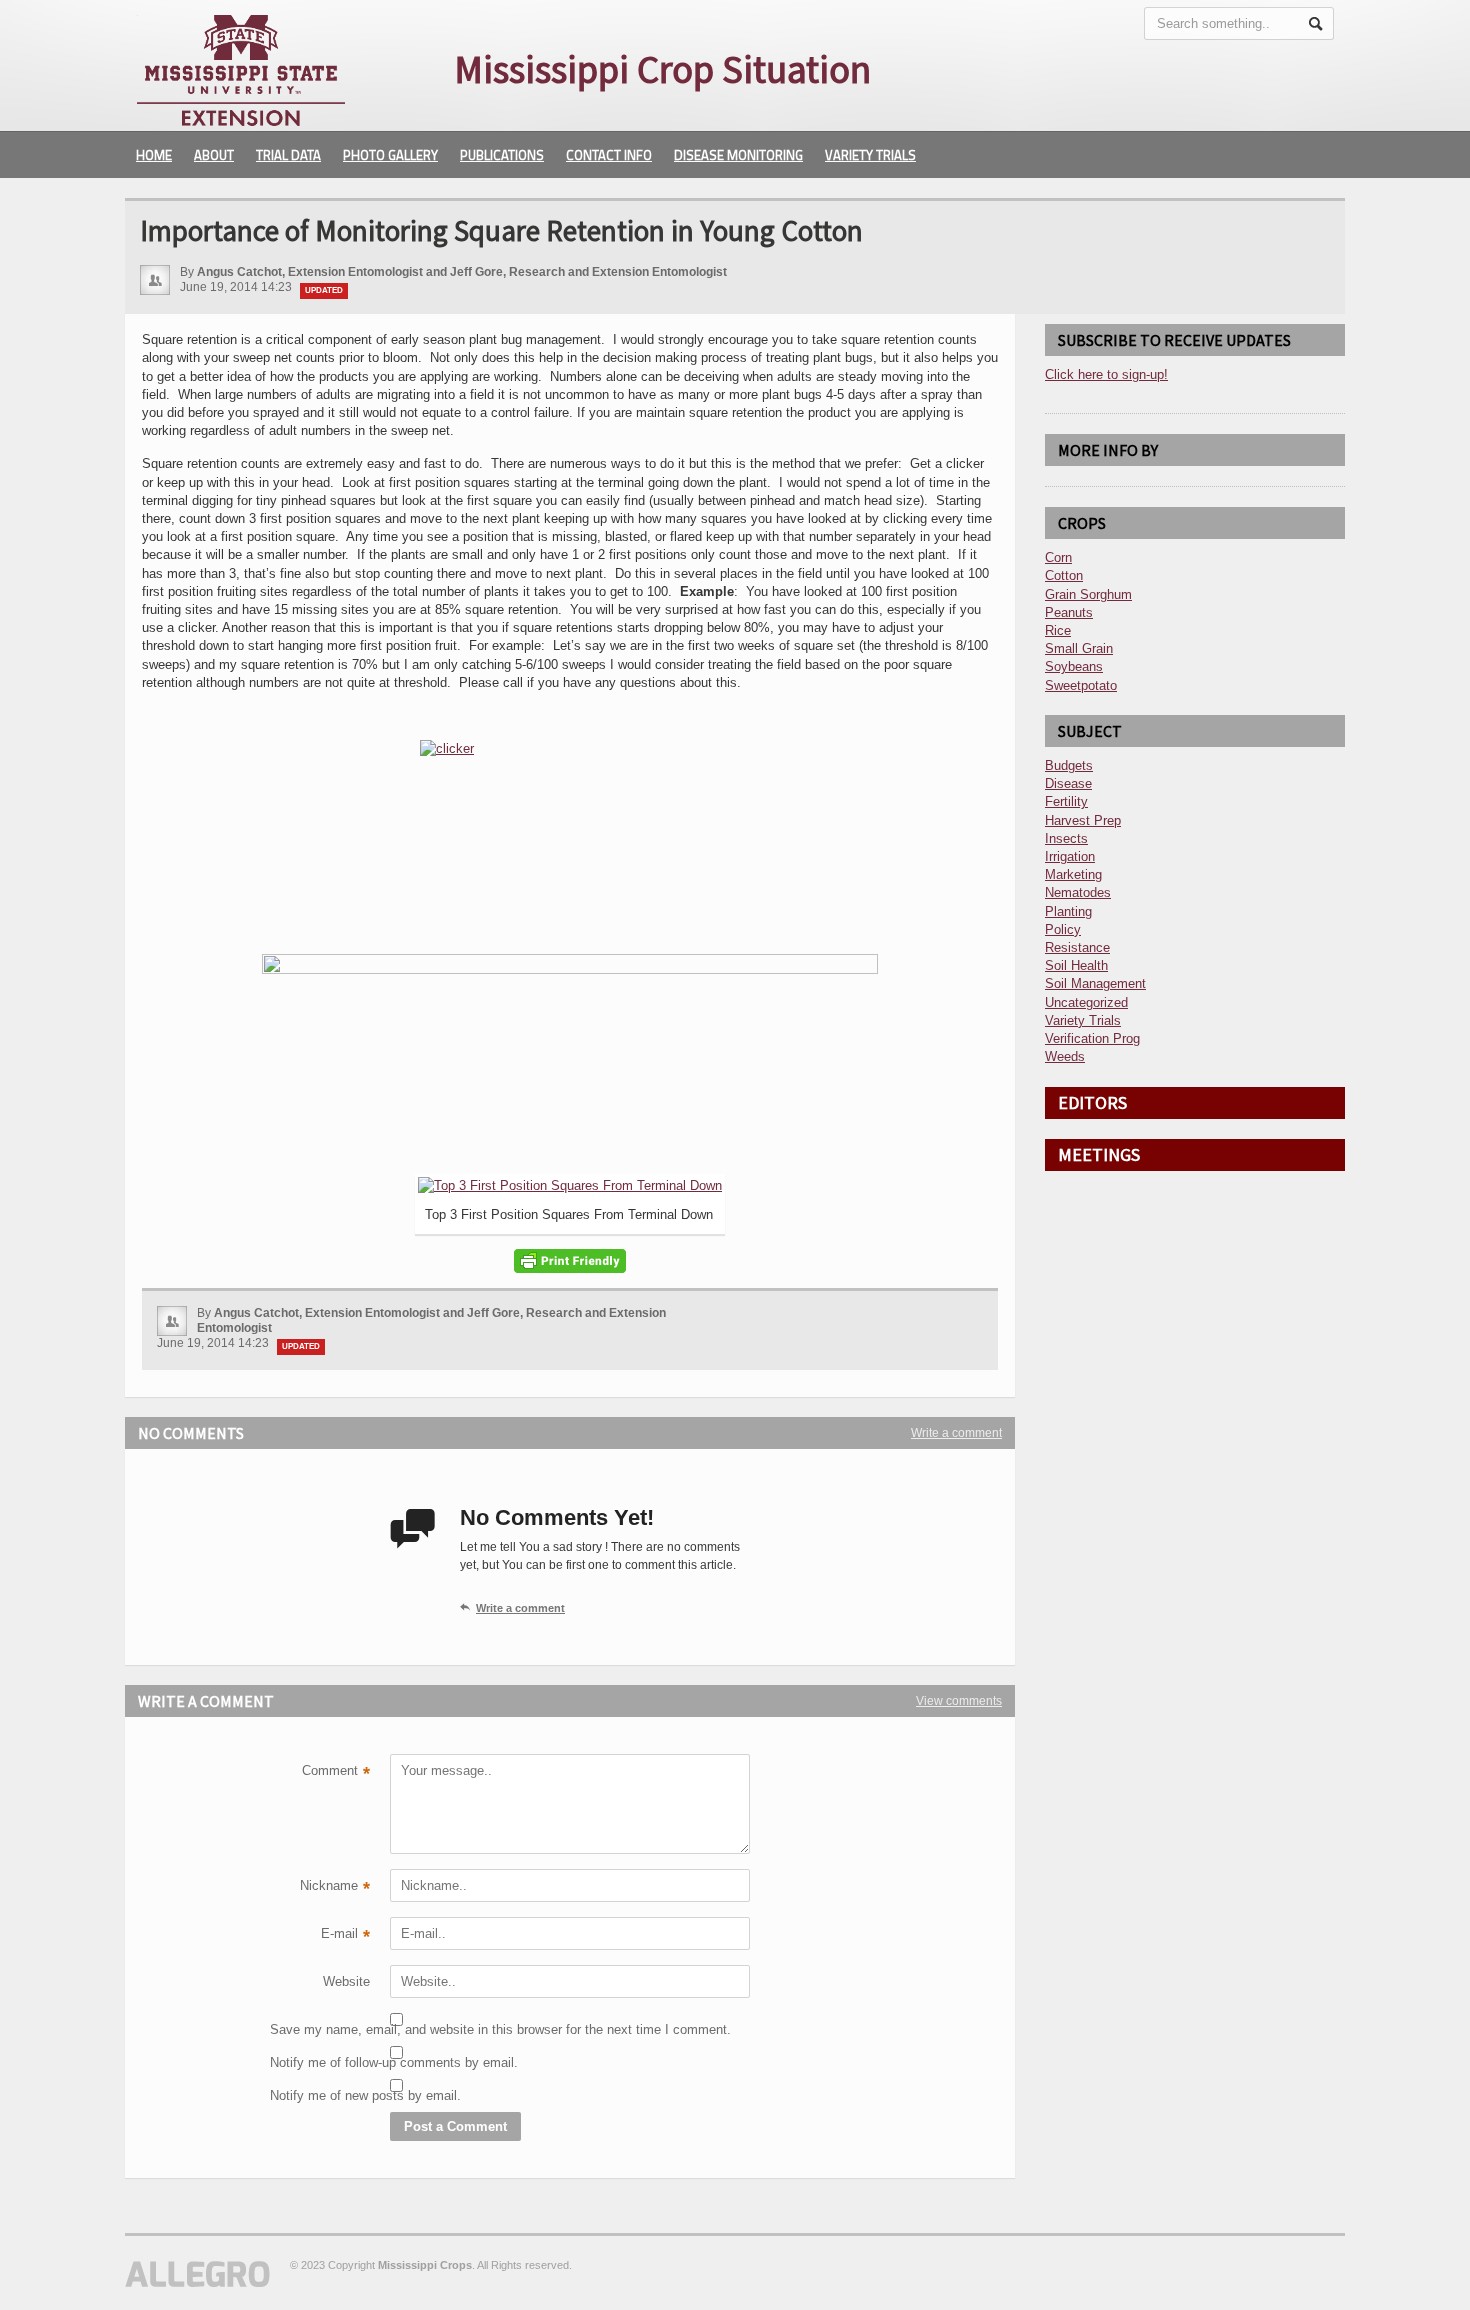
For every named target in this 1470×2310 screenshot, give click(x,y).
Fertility (1066, 801)
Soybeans (1074, 666)
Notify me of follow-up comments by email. (320, 2062)
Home (154, 155)
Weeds (1065, 1056)
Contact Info (609, 155)
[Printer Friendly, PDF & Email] (570, 1261)
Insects (1066, 838)
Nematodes (1078, 892)
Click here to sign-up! (1106, 374)
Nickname (335, 1888)
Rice (1058, 630)
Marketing (1073, 874)
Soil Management (1095, 983)
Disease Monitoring (738, 155)
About (214, 155)
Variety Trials (870, 155)
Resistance (1077, 947)
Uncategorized (1086, 1002)
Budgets (1069, 765)
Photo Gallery (390, 155)
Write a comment (956, 1433)
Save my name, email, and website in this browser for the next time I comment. (320, 2029)
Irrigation (1070, 856)
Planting (1068, 911)
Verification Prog (1092, 1038)
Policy (1063, 929)
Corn (1058, 557)
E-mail (345, 1936)
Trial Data (288, 155)
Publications (502, 155)
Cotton (1064, 575)
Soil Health (1076, 965)
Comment (336, 1773)
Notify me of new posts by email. (320, 2095)
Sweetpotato (1081, 685)
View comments (959, 1701)
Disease (1068, 783)
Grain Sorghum (1088, 594)
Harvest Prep (1083, 820)
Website (346, 1981)
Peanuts (1069, 612)
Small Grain (1079, 648)
